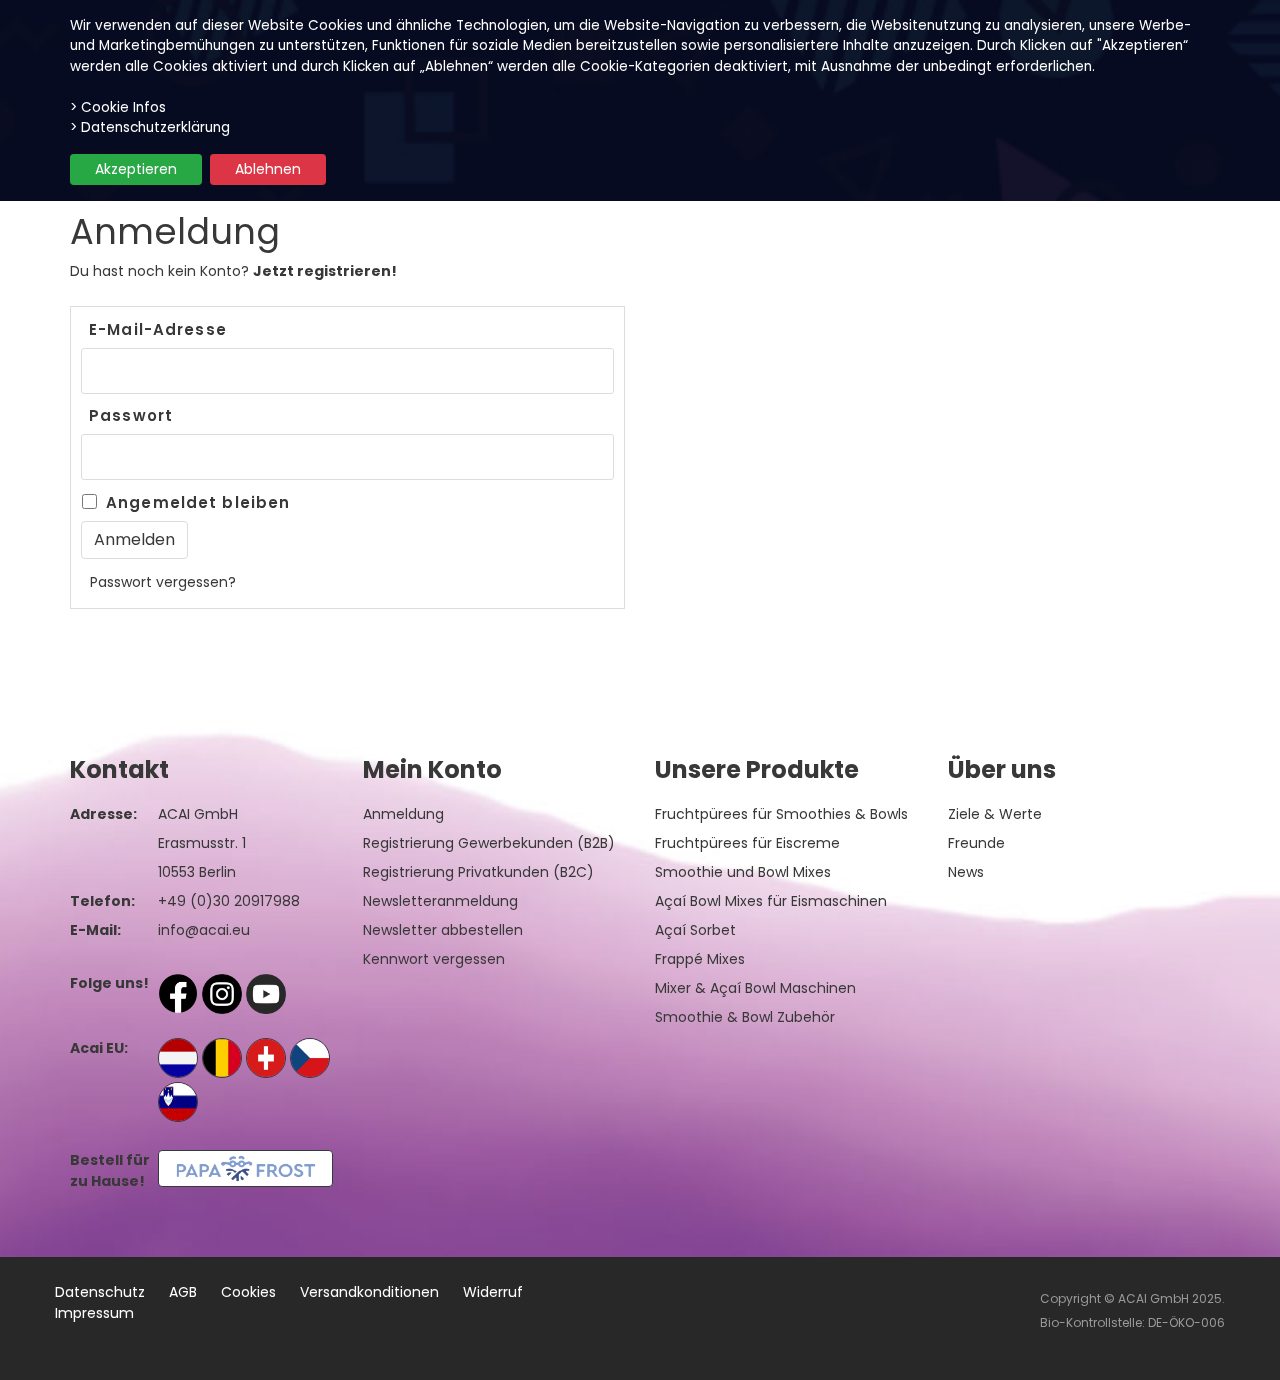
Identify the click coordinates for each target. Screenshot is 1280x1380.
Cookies (248, 1292)
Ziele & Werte (995, 814)
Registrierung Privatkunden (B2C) (478, 872)
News (966, 872)
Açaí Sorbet (695, 930)
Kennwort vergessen (434, 959)
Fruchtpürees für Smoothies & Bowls (781, 814)
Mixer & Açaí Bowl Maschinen (755, 988)
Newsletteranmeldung (440, 901)
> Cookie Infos (118, 107)
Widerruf (493, 1292)
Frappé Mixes (700, 959)
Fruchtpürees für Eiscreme (747, 843)
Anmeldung (403, 814)
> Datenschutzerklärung (150, 127)
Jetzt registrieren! (325, 271)
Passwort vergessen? (163, 582)
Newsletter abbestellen (443, 930)
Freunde (976, 843)
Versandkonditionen (369, 1292)
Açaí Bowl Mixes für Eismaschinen (771, 901)
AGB (183, 1292)
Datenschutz (100, 1292)
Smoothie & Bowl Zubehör (745, 1017)
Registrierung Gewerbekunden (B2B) (489, 843)
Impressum (94, 1313)
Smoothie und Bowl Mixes (743, 872)
